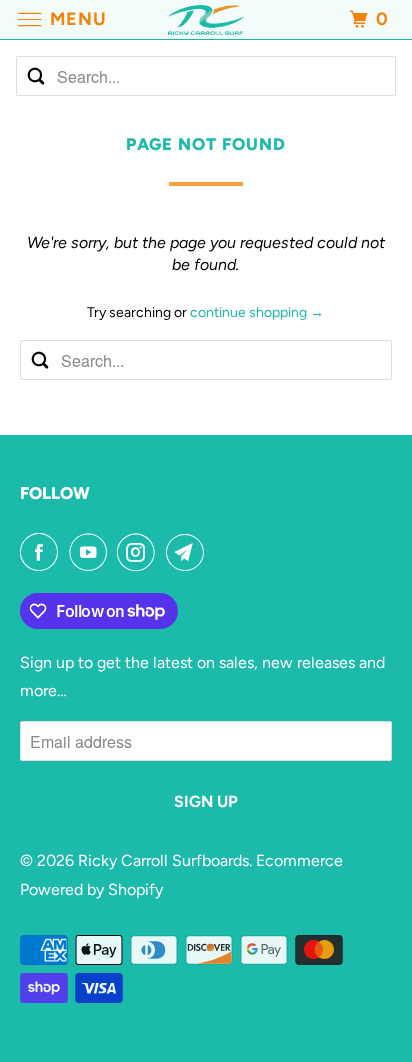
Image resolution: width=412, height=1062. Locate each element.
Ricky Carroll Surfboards (163, 860)
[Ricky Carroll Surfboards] (206, 19)
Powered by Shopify (91, 889)
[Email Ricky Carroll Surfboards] (189, 552)
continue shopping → (257, 312)
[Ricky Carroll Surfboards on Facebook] (43, 552)
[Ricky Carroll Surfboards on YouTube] (92, 552)
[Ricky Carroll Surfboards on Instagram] (140, 552)
